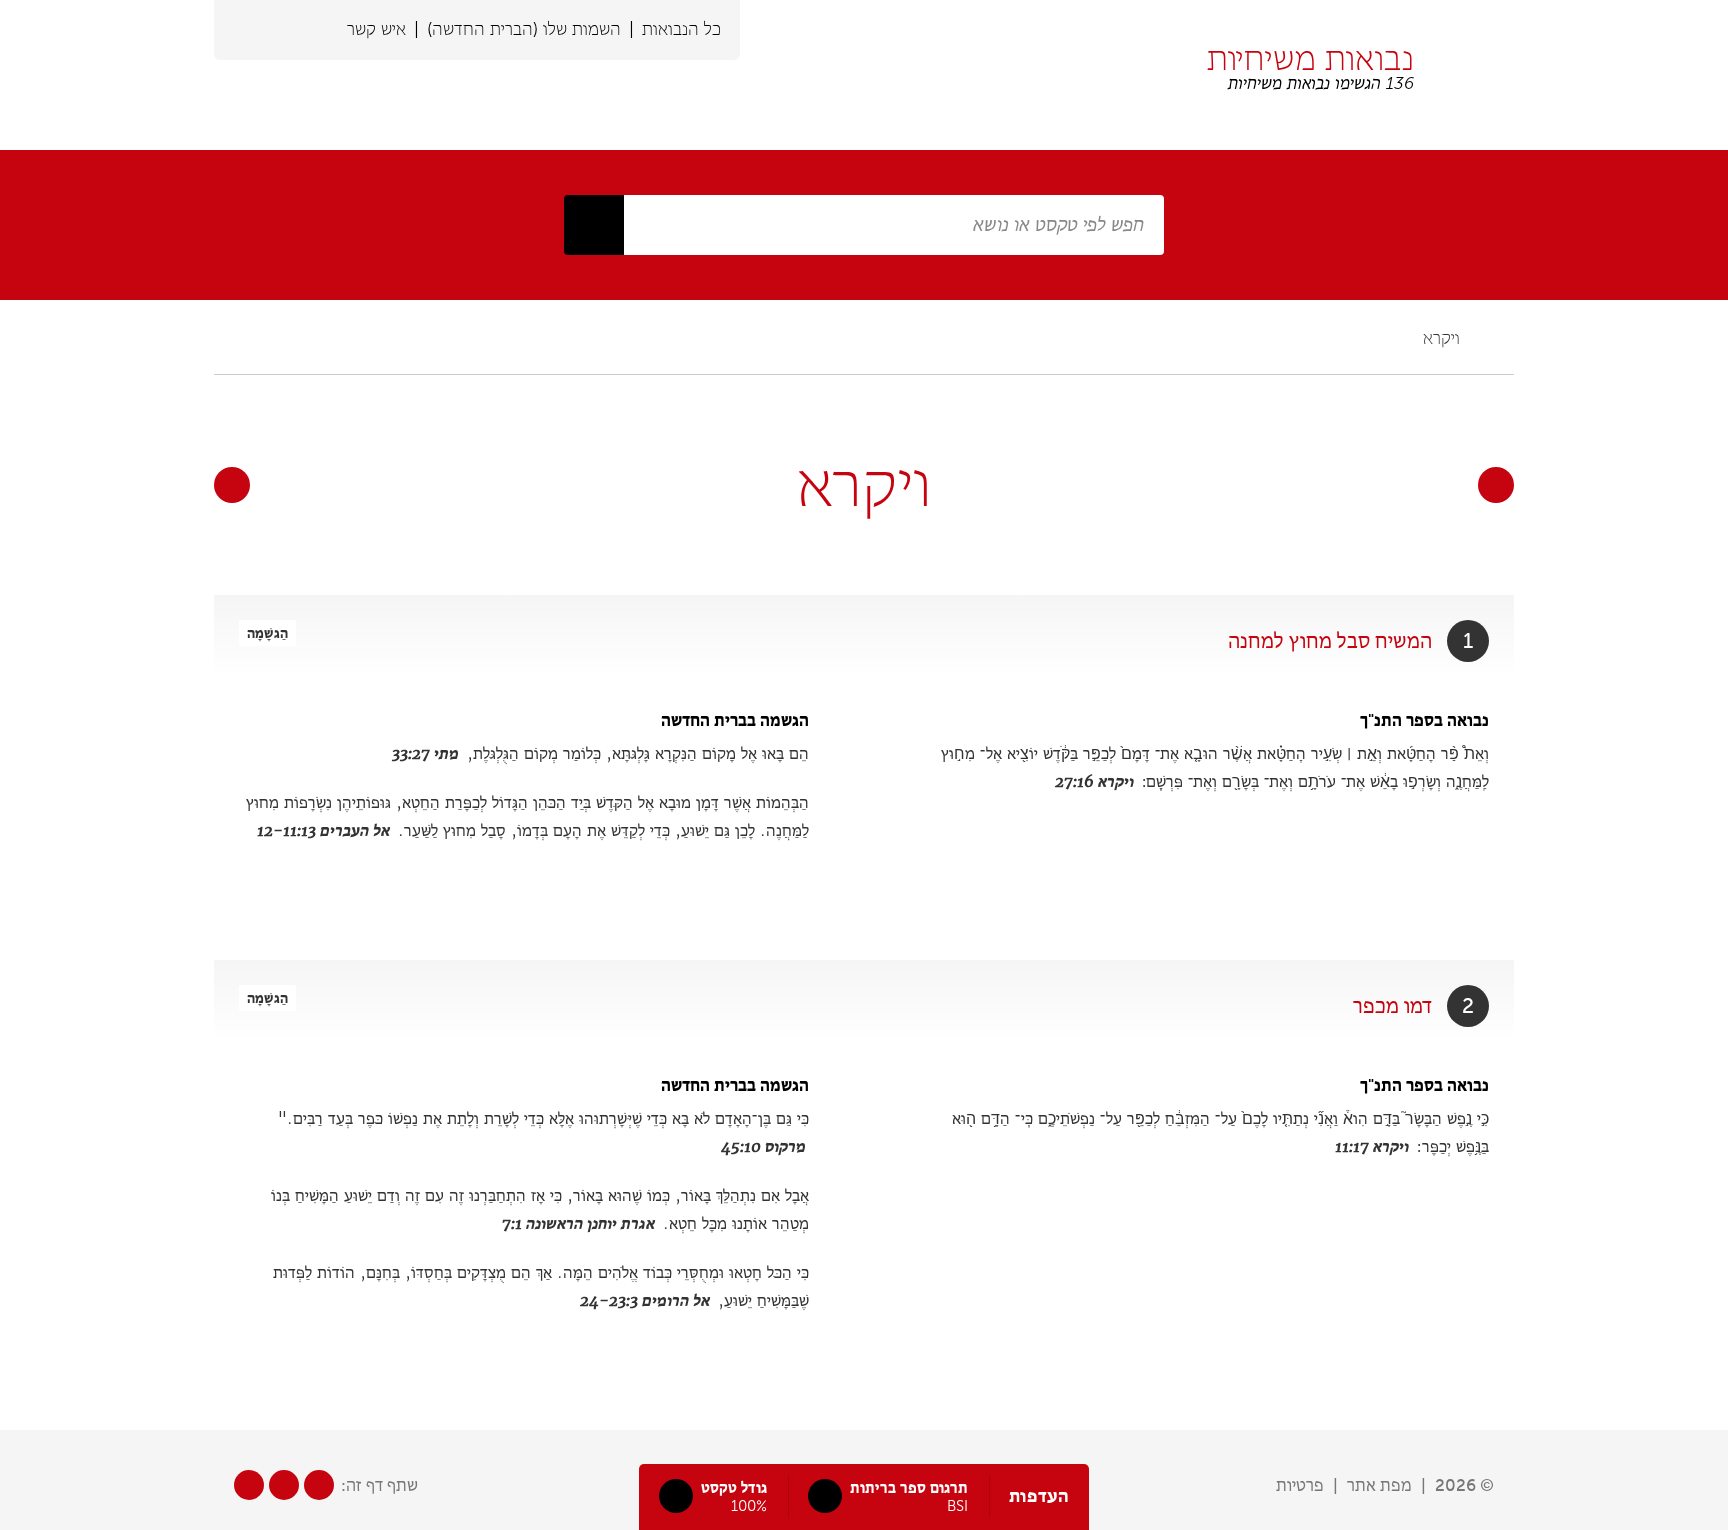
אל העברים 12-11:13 (323, 830)
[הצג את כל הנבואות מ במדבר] (232, 485)
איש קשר (376, 29)
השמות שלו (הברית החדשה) (524, 29)
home (1502, 338)
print (229, 338)
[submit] (594, 225)
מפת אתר (1379, 1485)
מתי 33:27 (425, 753)
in (319, 1485)
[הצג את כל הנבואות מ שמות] (1496, 485)
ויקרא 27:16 (1094, 781)
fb (249, 1485)
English (286, 30)
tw (284, 1485)
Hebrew (250, 30)
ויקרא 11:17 (1372, 1146)
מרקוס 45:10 (763, 1146)
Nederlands (322, 30)
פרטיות (1300, 1485)
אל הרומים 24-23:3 (645, 1300)
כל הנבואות (681, 29)
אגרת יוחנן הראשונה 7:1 (578, 1223)
